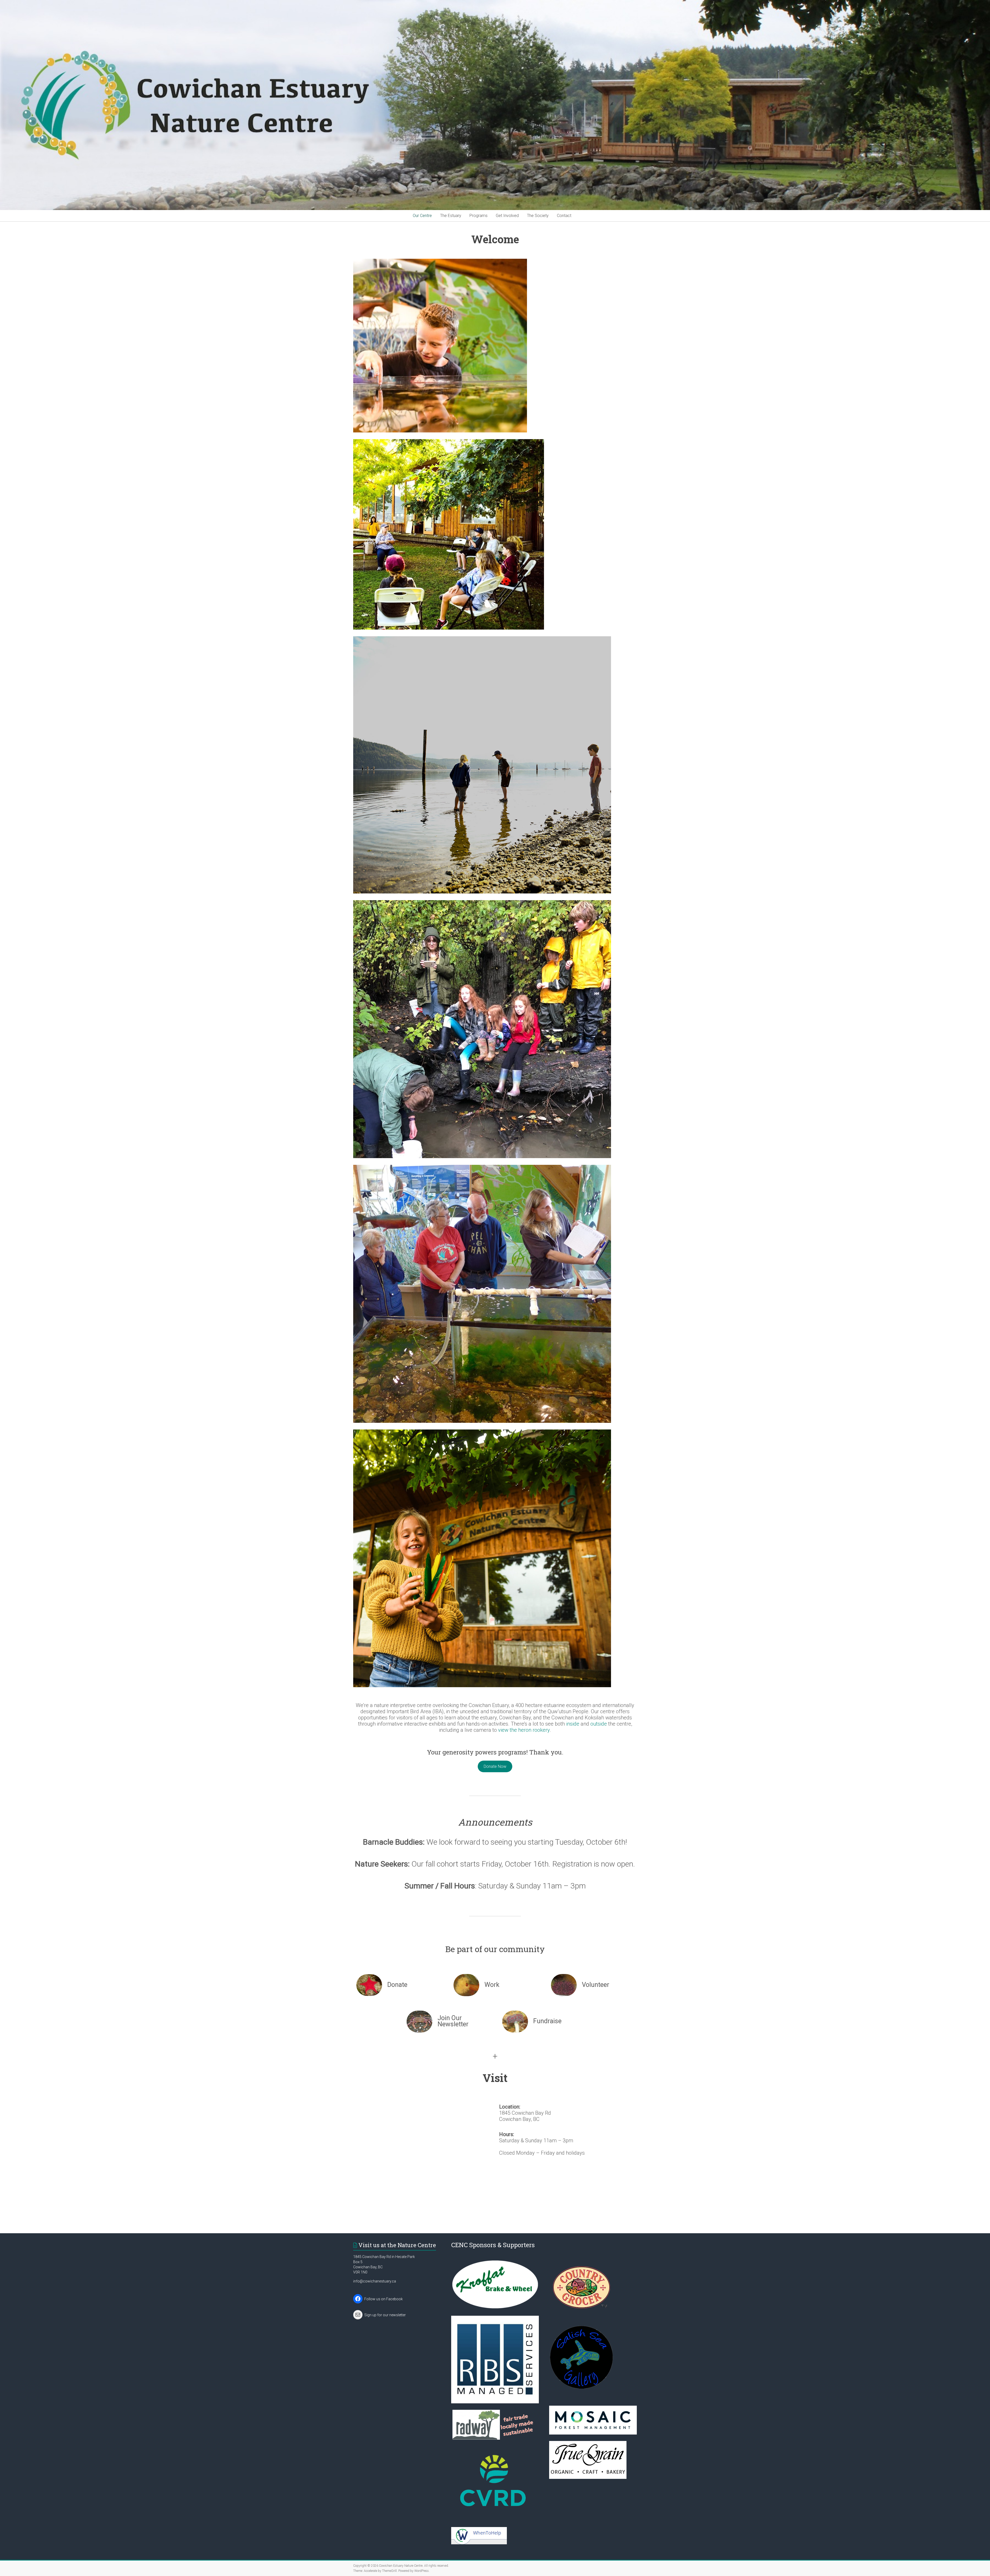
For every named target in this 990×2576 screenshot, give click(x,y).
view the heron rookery (524, 1730)
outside (599, 1724)
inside (573, 1724)
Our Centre (422, 216)
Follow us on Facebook (383, 2299)
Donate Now (495, 1766)
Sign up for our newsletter (385, 2315)
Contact (564, 216)
